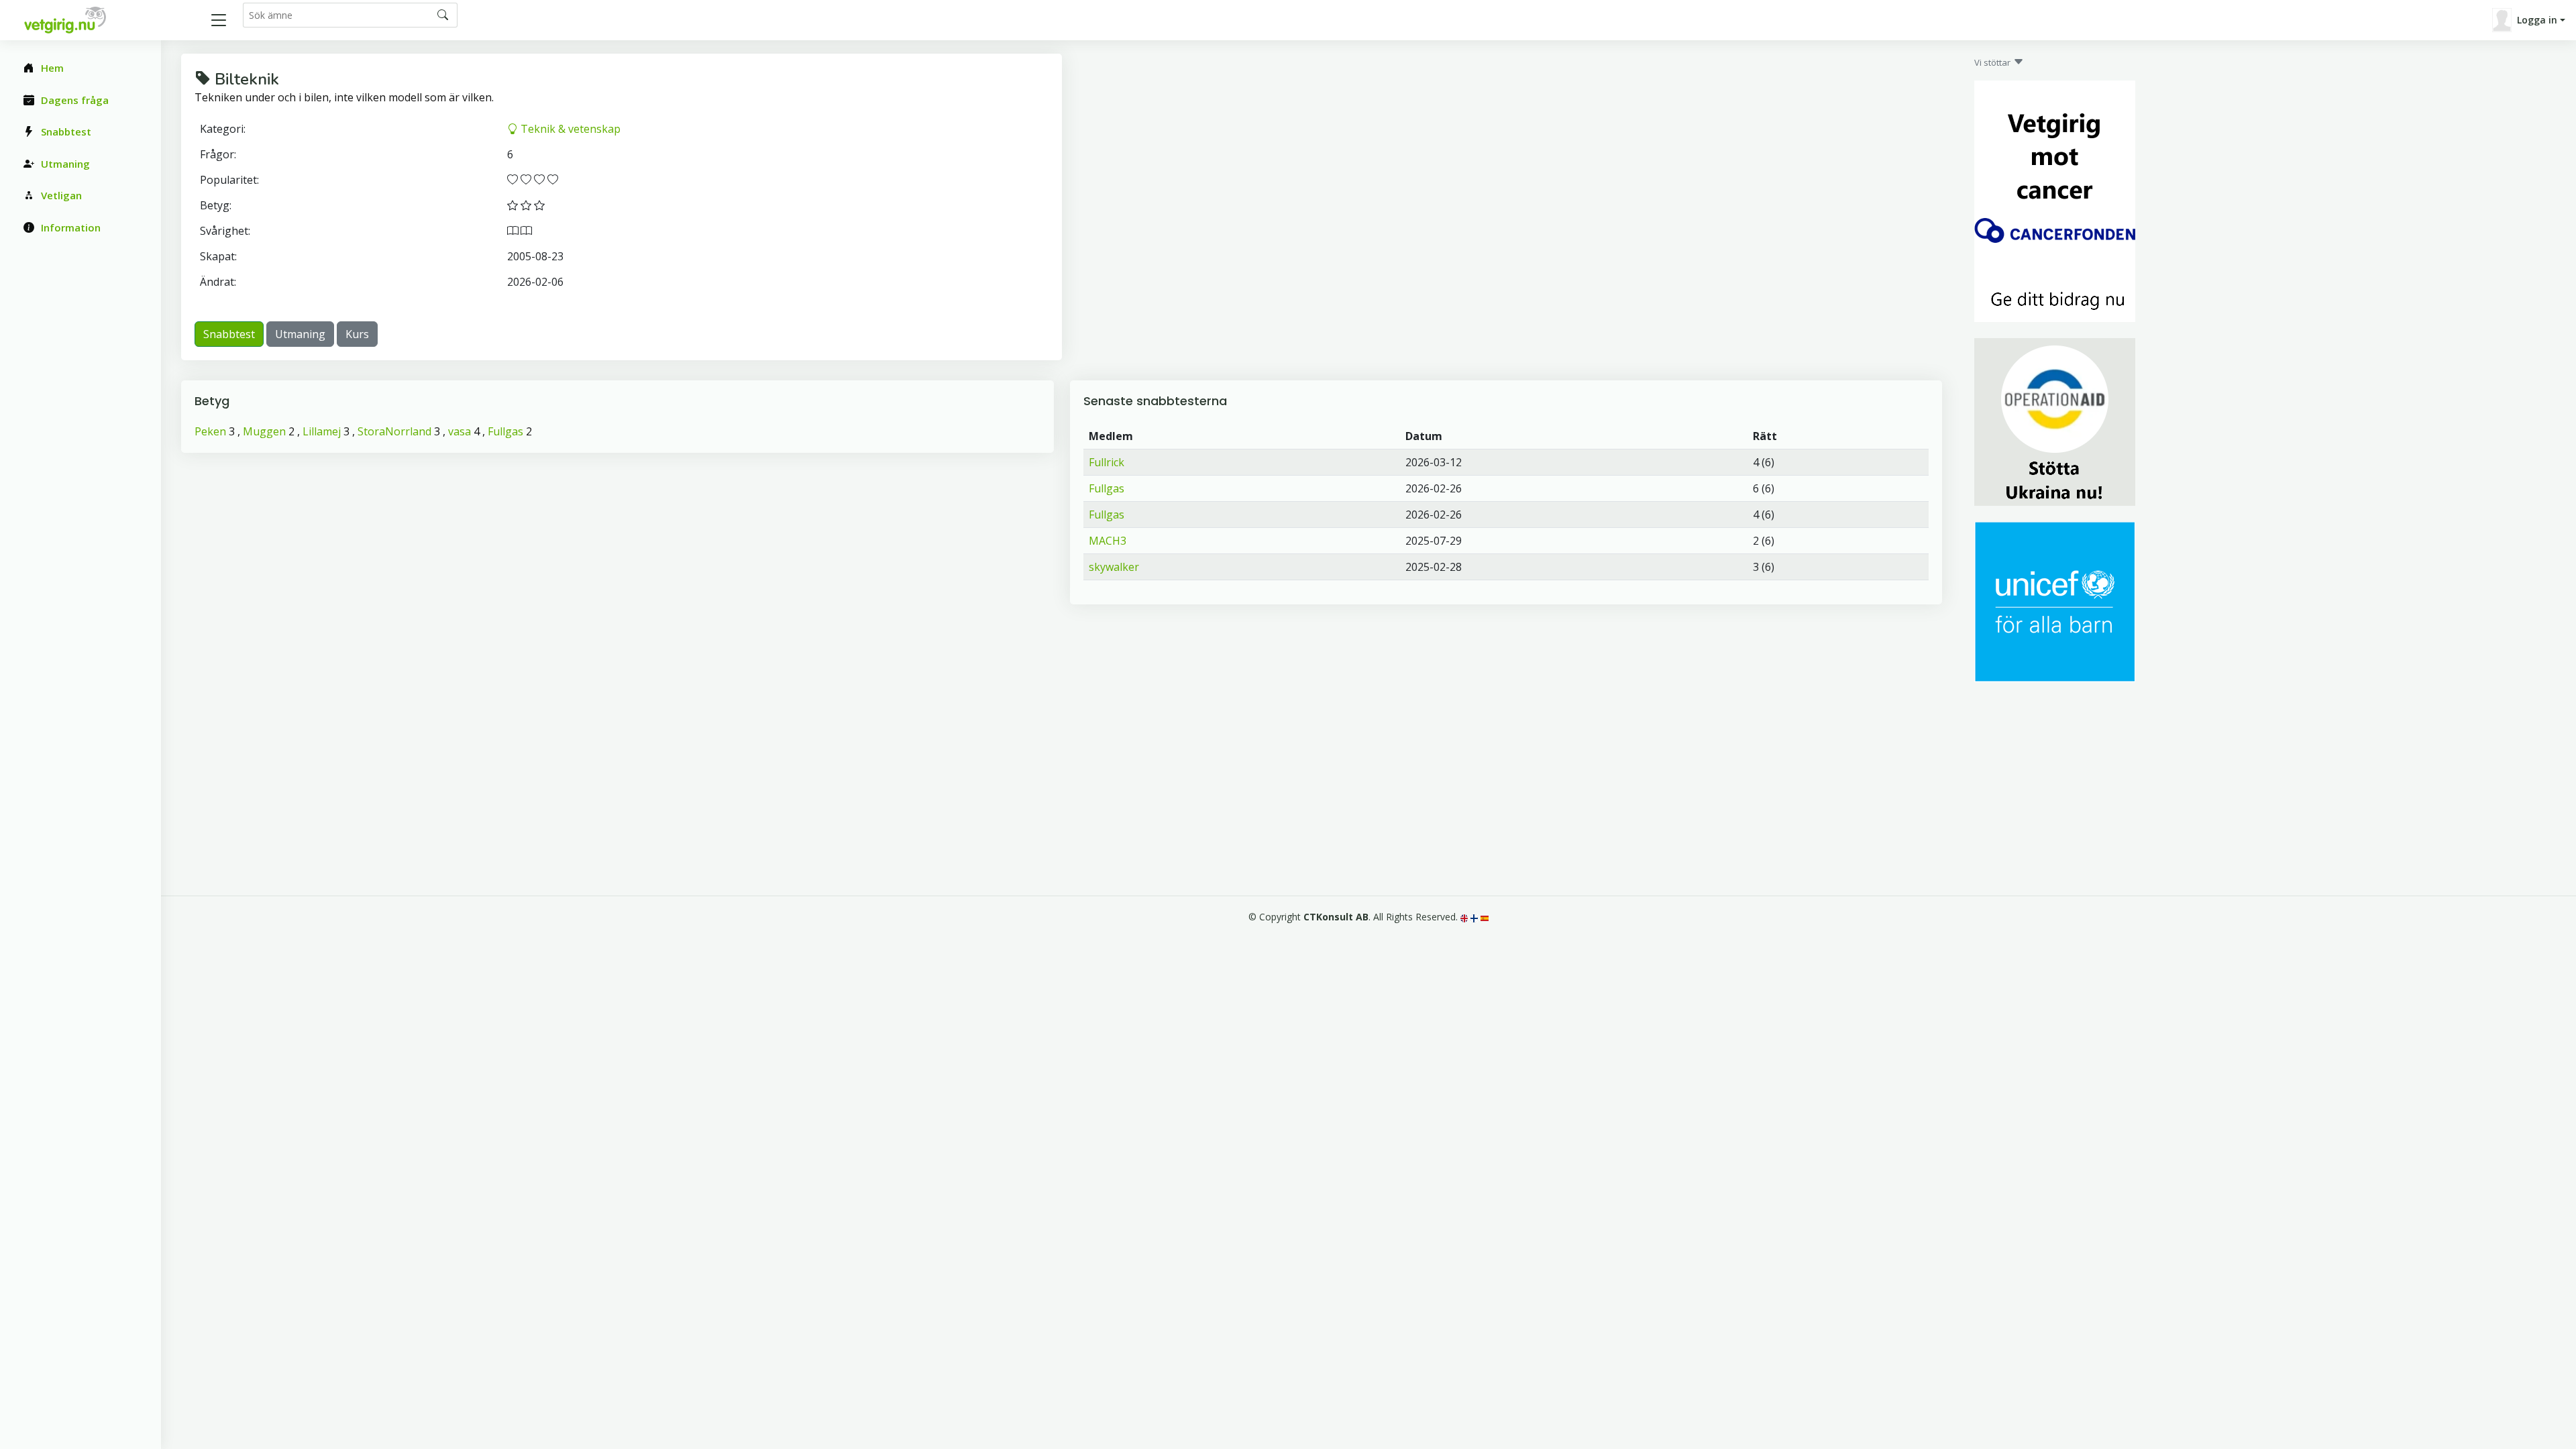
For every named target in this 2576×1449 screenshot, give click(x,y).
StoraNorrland (394, 431)
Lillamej (322, 431)
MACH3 (1108, 541)
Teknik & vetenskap (569, 129)
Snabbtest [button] (229, 334)
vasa (460, 431)
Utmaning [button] (300, 334)
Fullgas (505, 431)
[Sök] (443, 15)
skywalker (1114, 567)
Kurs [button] (357, 334)
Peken (210, 431)
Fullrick (1107, 462)
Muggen (264, 431)
